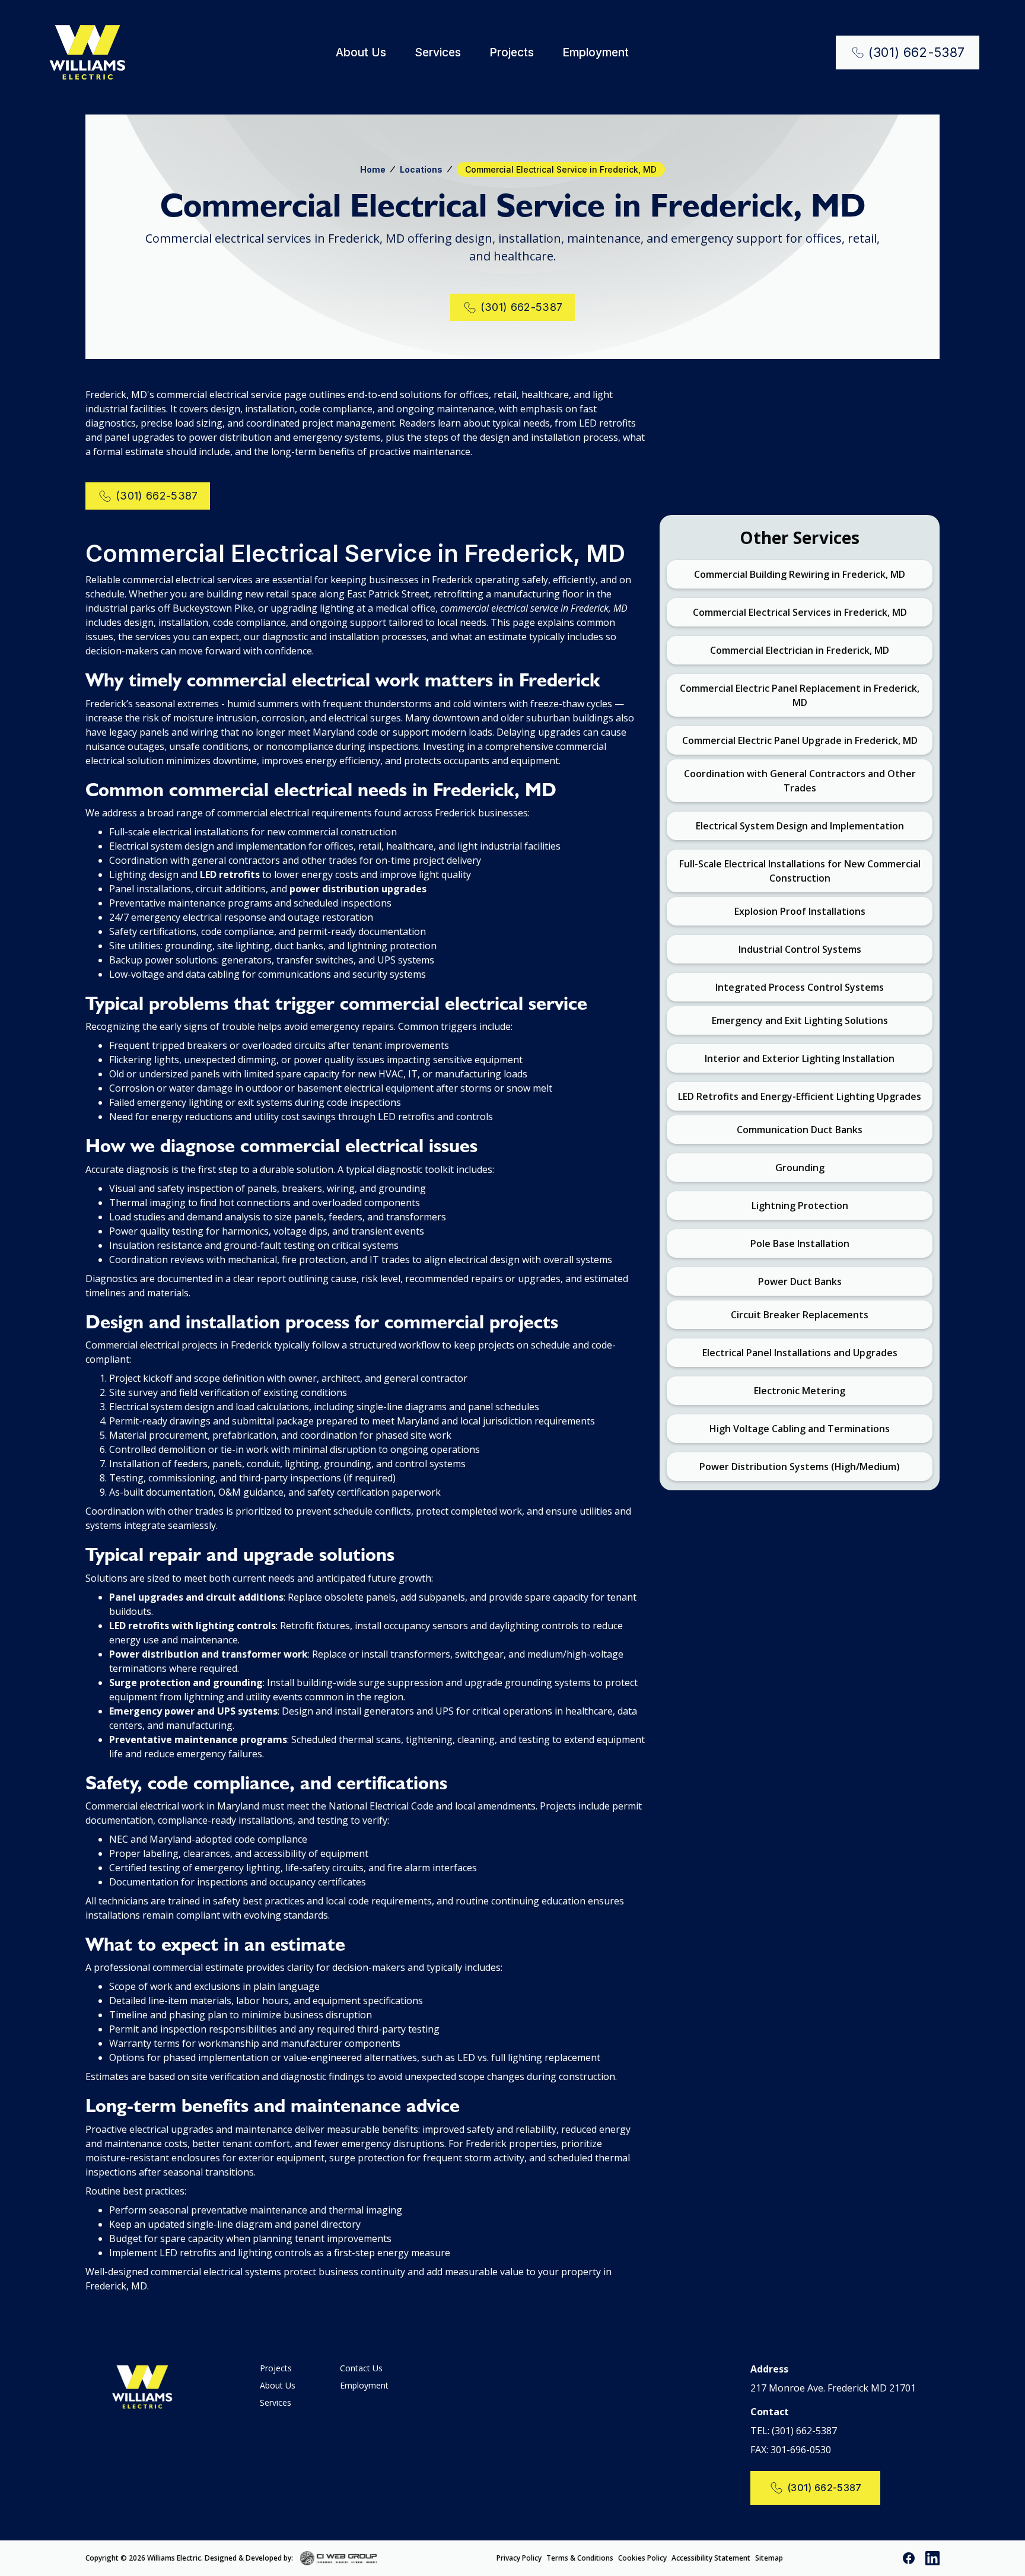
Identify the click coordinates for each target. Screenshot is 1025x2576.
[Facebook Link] (909, 2558)
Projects (512, 53)
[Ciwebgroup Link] (339, 2558)
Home (373, 169)
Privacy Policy (519, 2558)
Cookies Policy (642, 2558)
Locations (421, 169)
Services (438, 53)
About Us (361, 53)
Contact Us (361, 2368)
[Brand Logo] (87, 53)
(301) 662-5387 (804, 2431)
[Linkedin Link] (932, 2558)
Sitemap (769, 2558)
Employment (596, 53)
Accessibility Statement (711, 2558)
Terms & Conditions (580, 2558)
